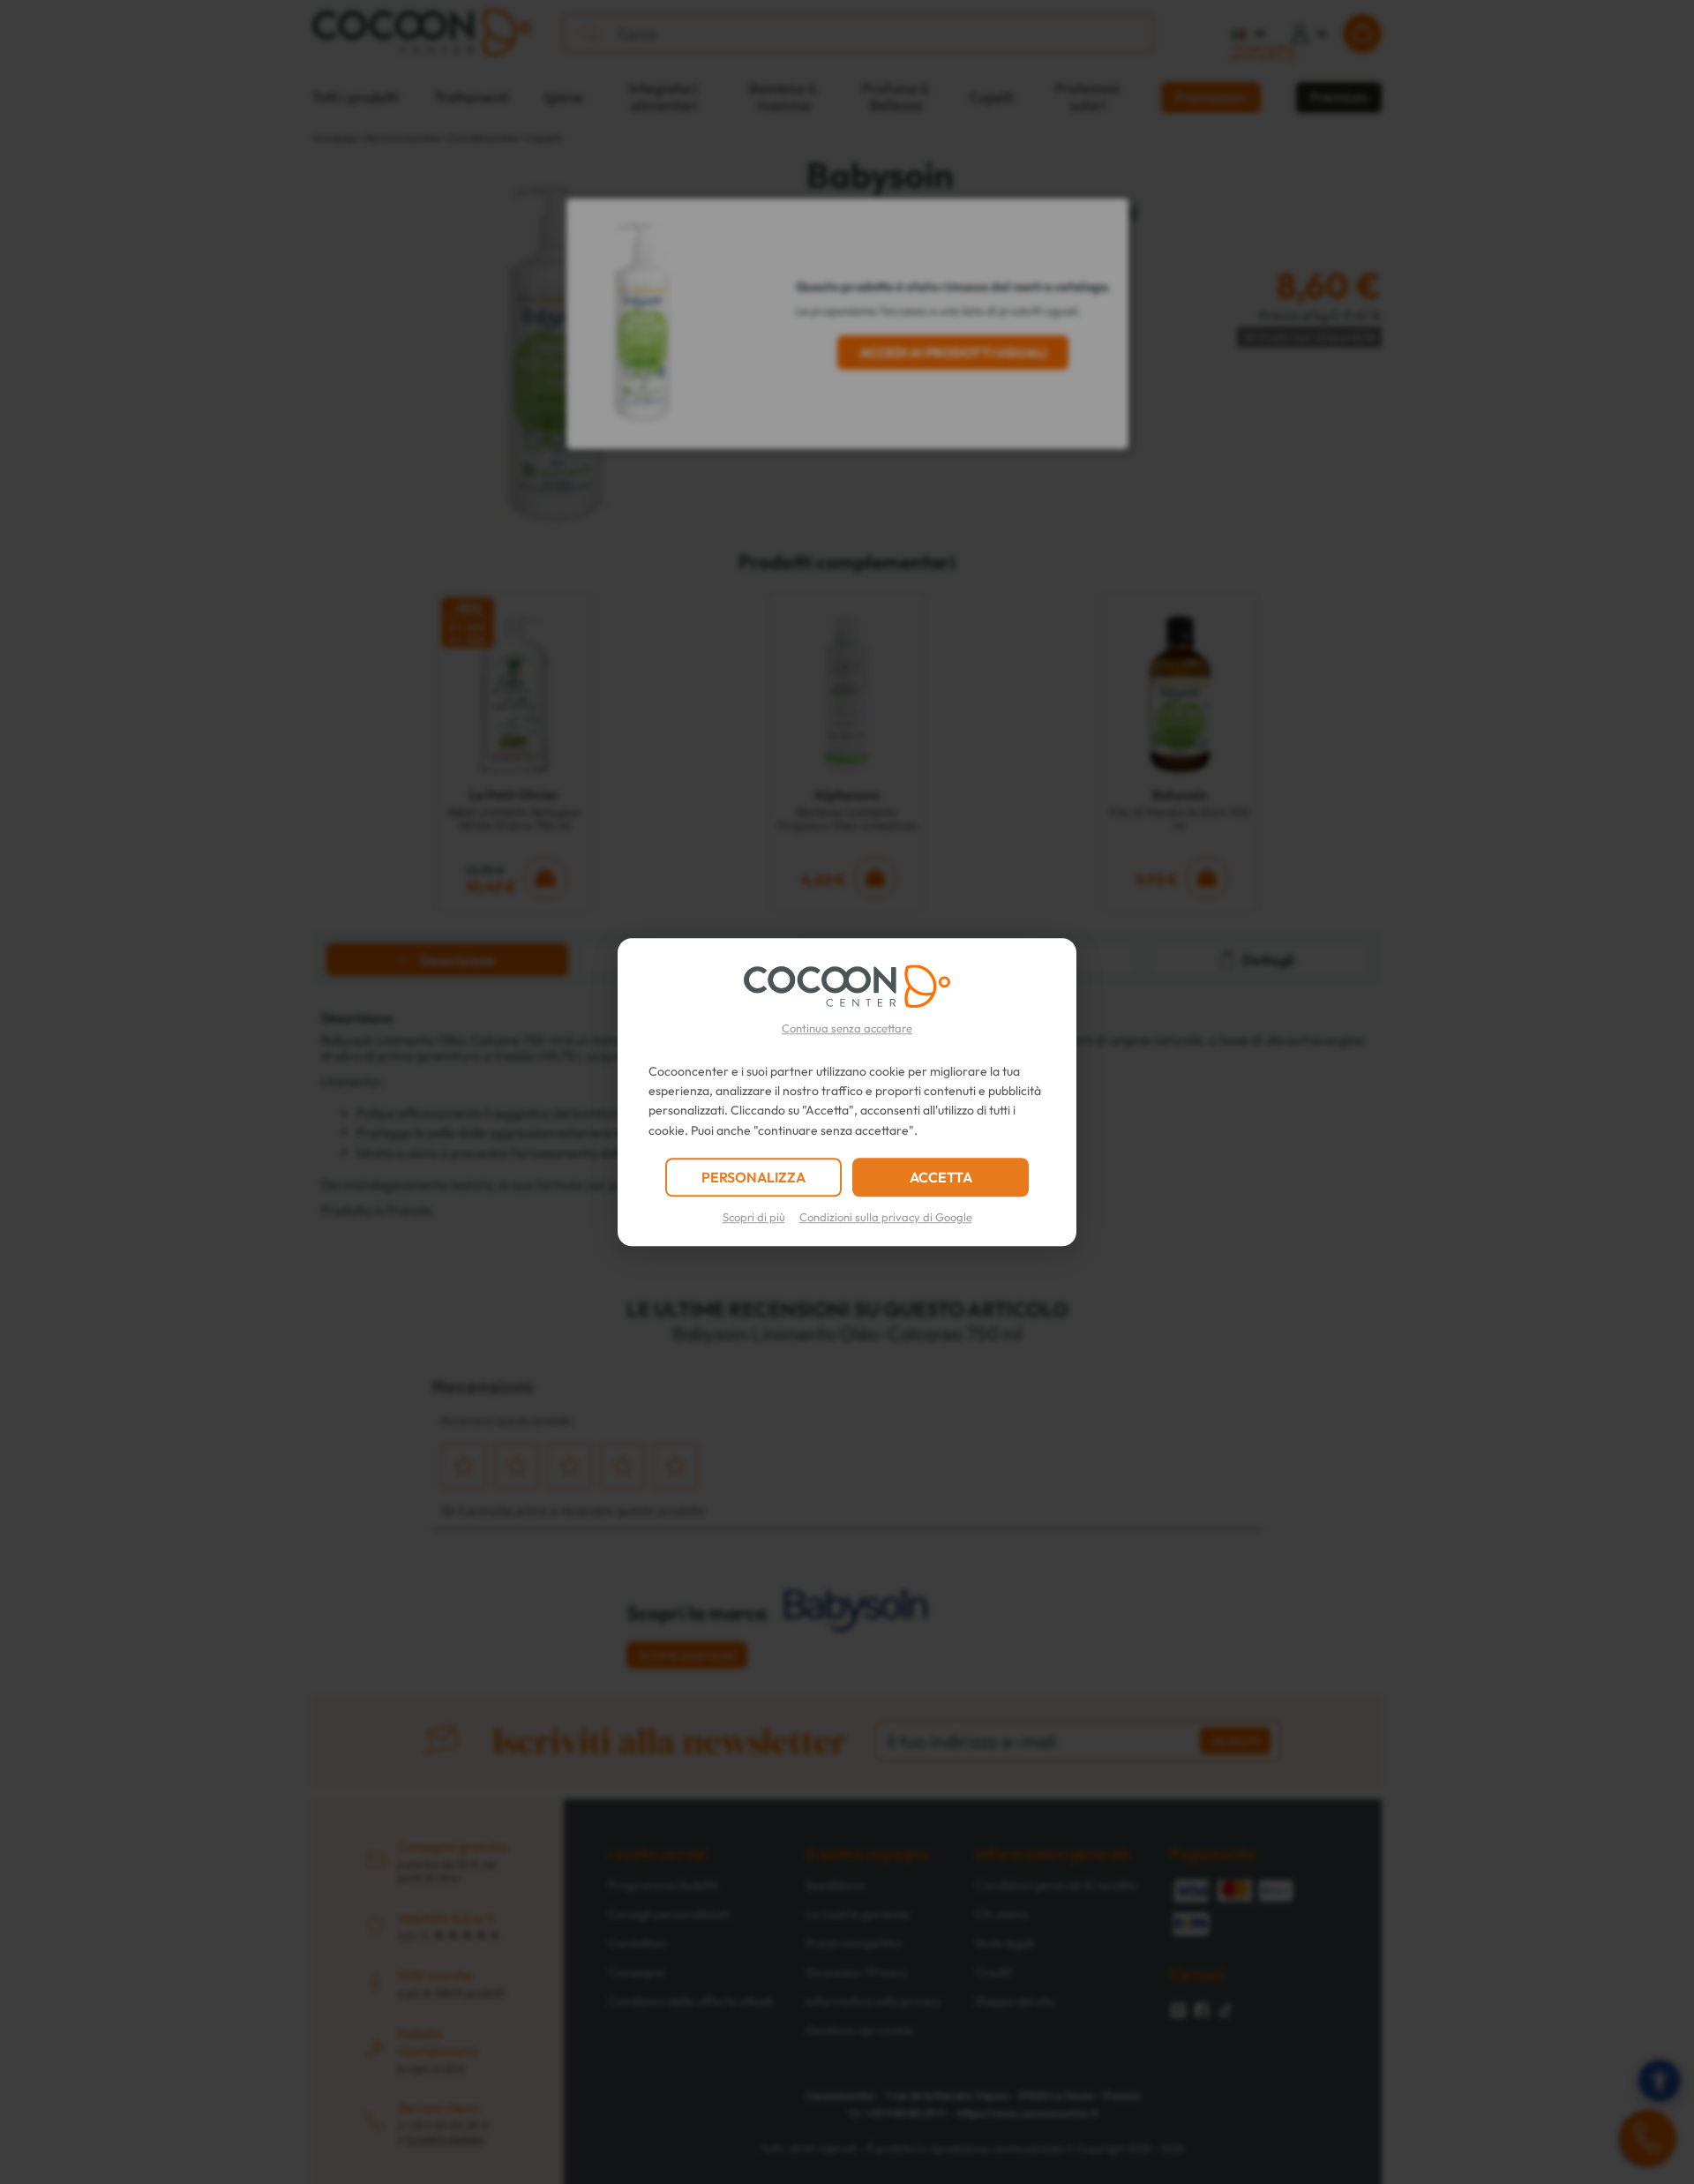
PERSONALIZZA (753, 1177)
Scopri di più (754, 1217)
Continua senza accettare (847, 1028)
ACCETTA (941, 1177)
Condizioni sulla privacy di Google (886, 1217)
